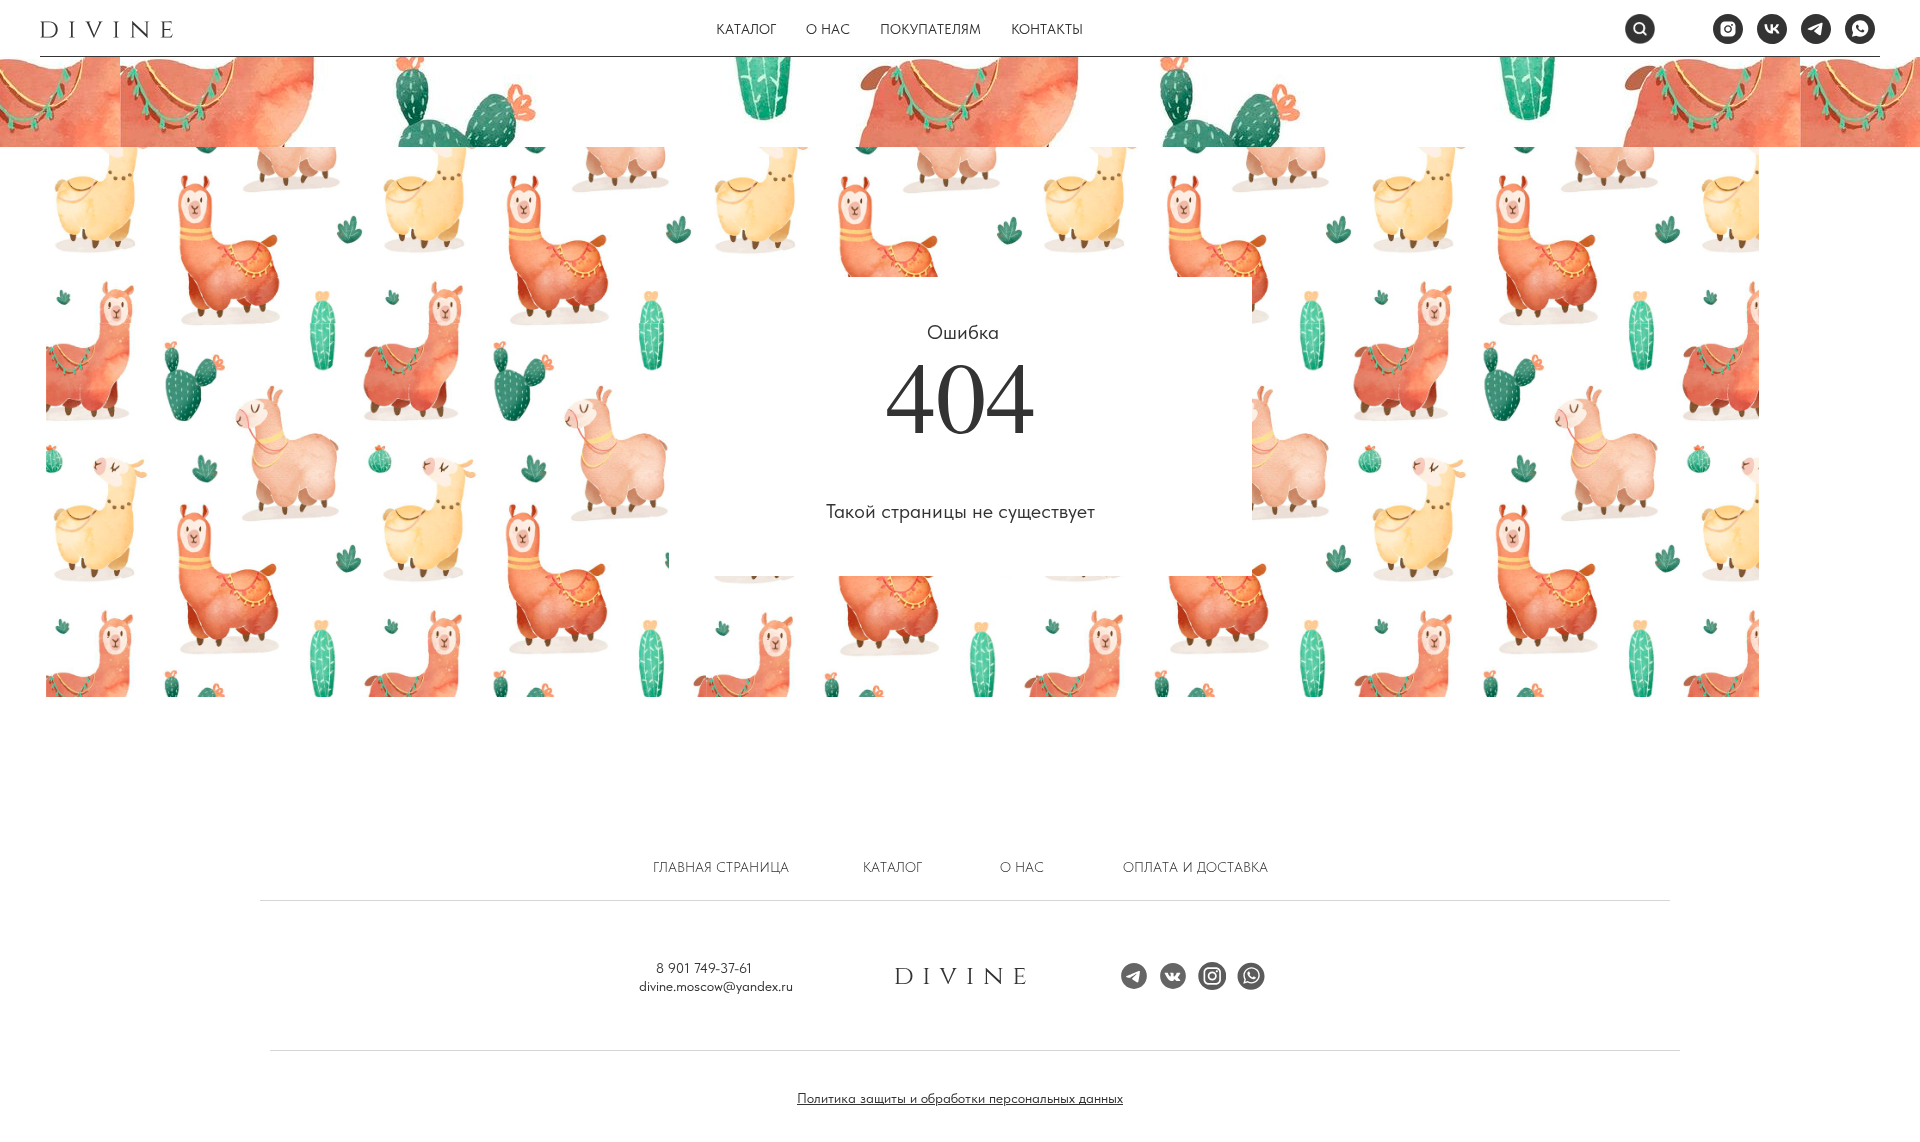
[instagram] (1728, 29)
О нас (828, 29)
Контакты (1047, 29)
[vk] (1772, 29)
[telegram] (1816, 29)
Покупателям (930, 29)
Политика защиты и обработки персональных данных (960, 1098)
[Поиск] (1640, 29)
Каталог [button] (746, 29)
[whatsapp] (1860, 29)
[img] (1212, 976)
